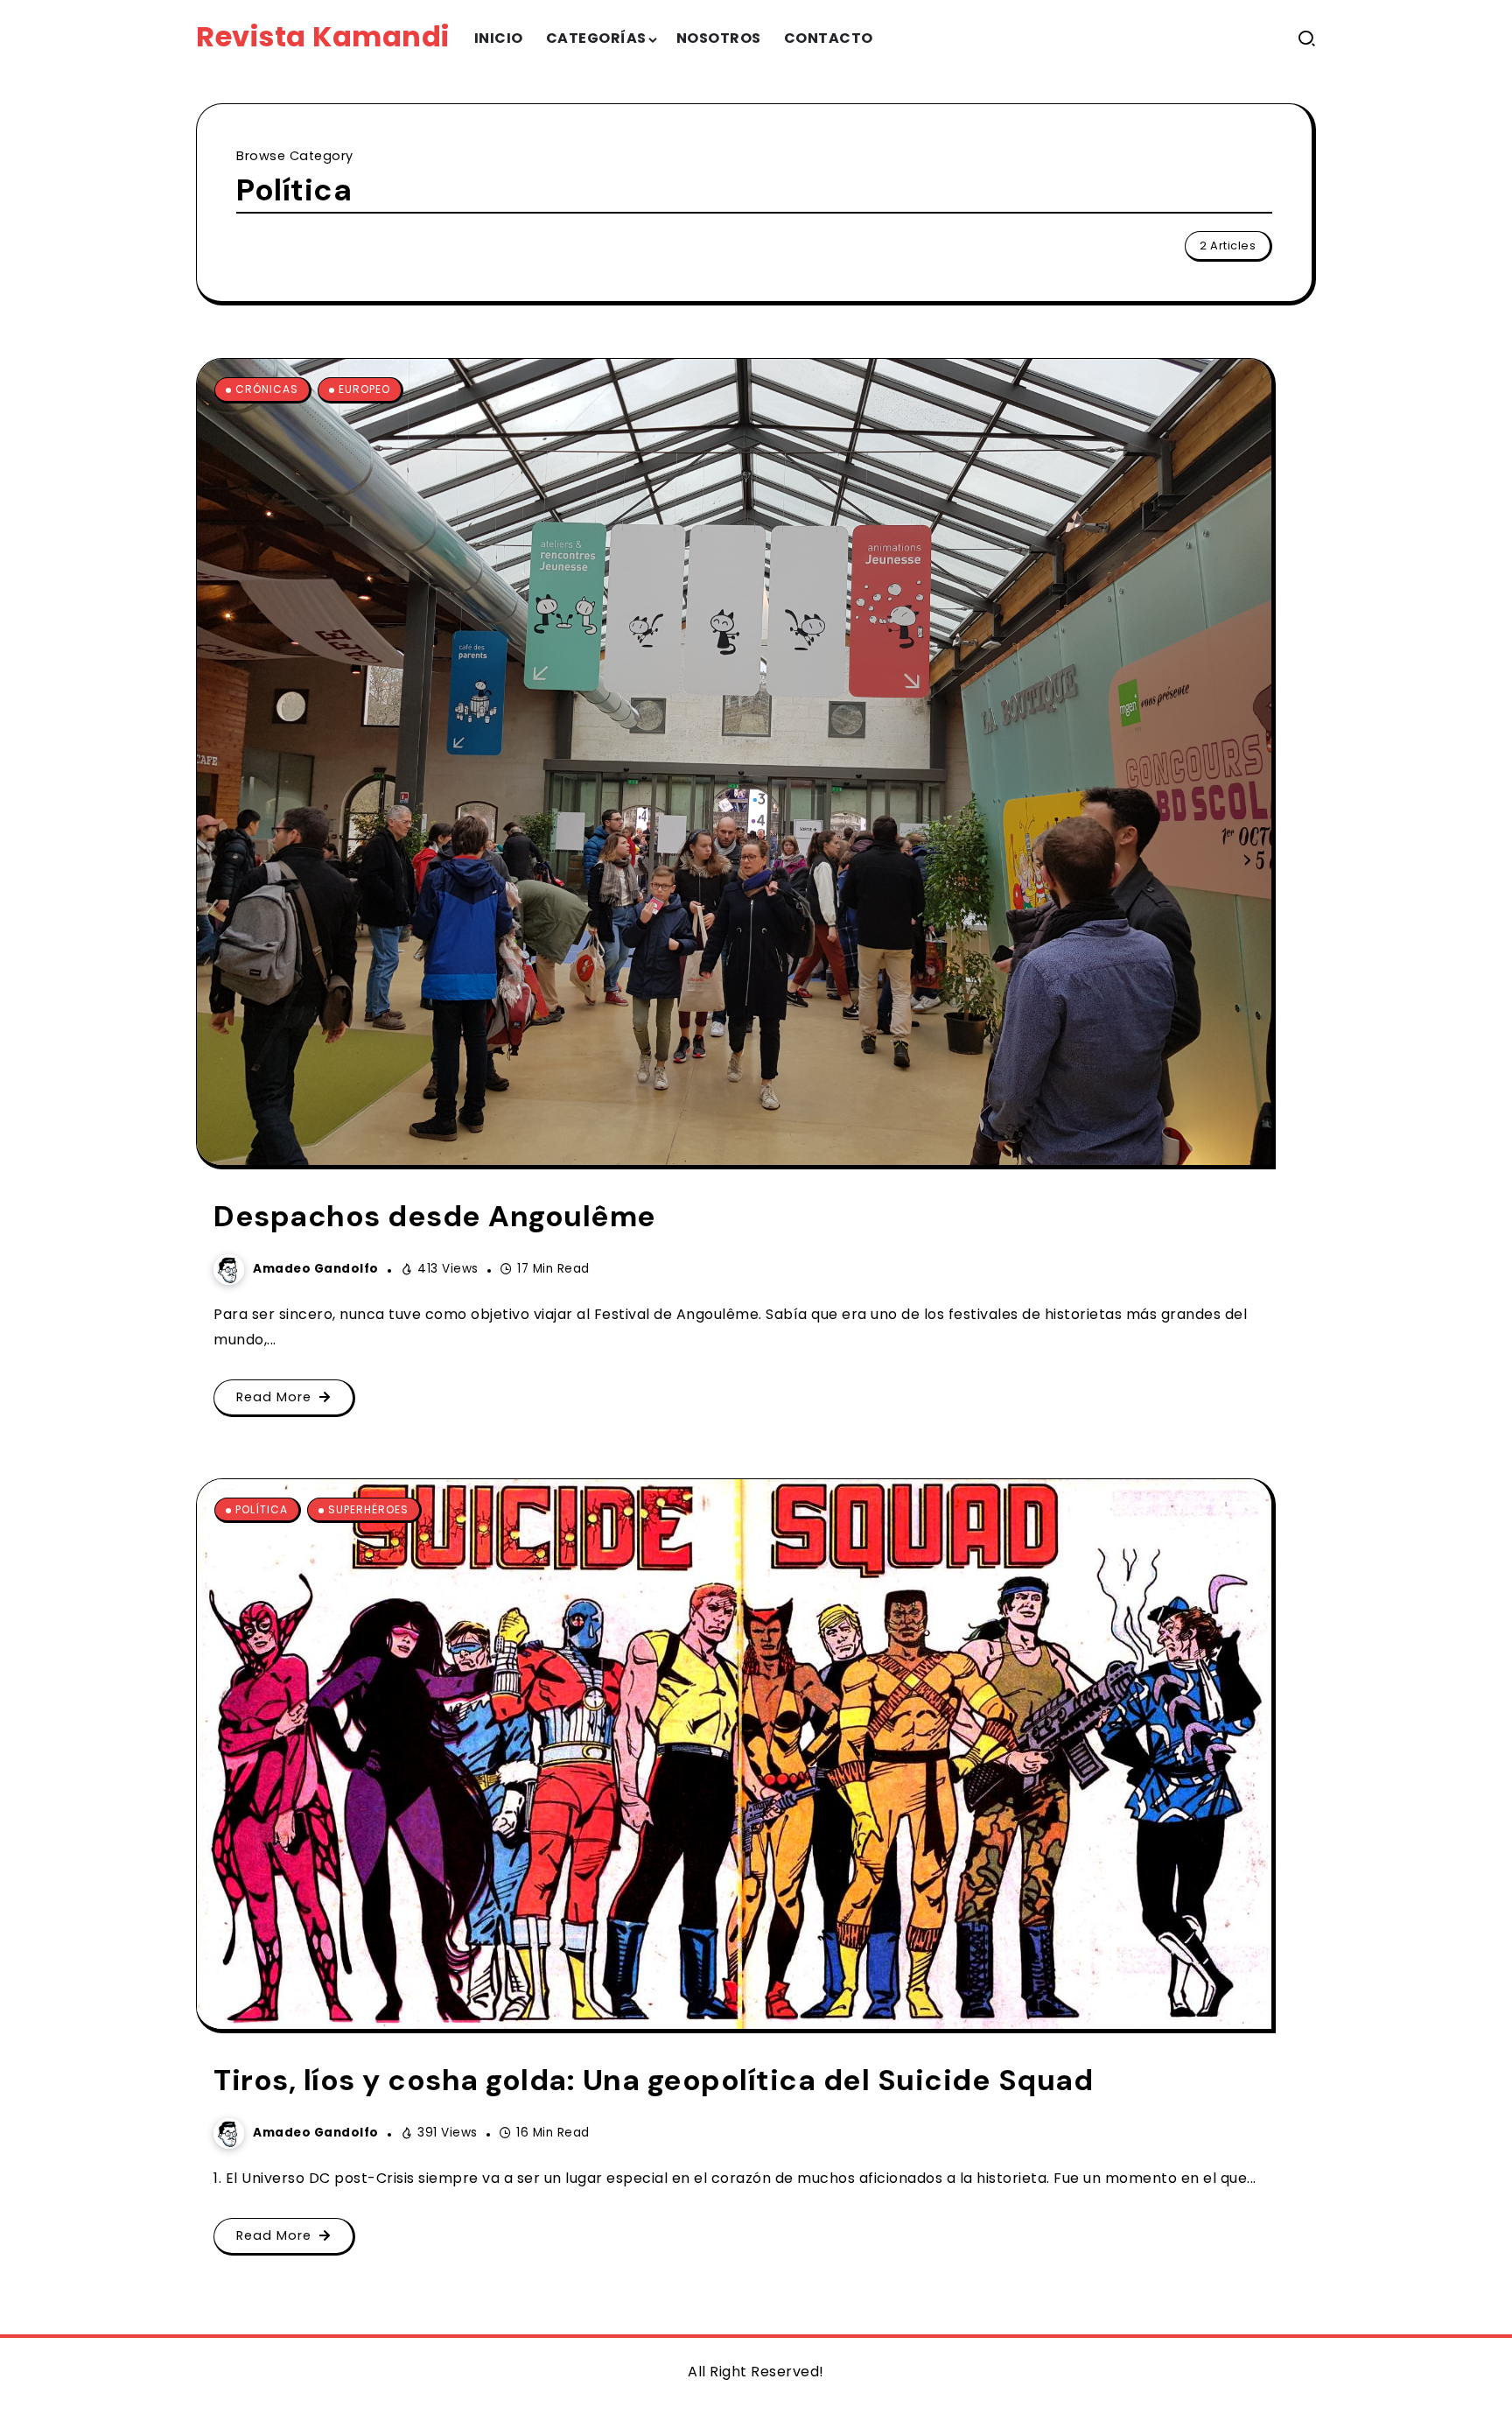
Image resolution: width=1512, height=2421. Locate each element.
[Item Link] (734, 762)
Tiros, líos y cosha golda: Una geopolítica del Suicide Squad (653, 2080)
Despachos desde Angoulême (435, 1216)
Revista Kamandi (323, 36)
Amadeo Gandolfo (316, 1269)
